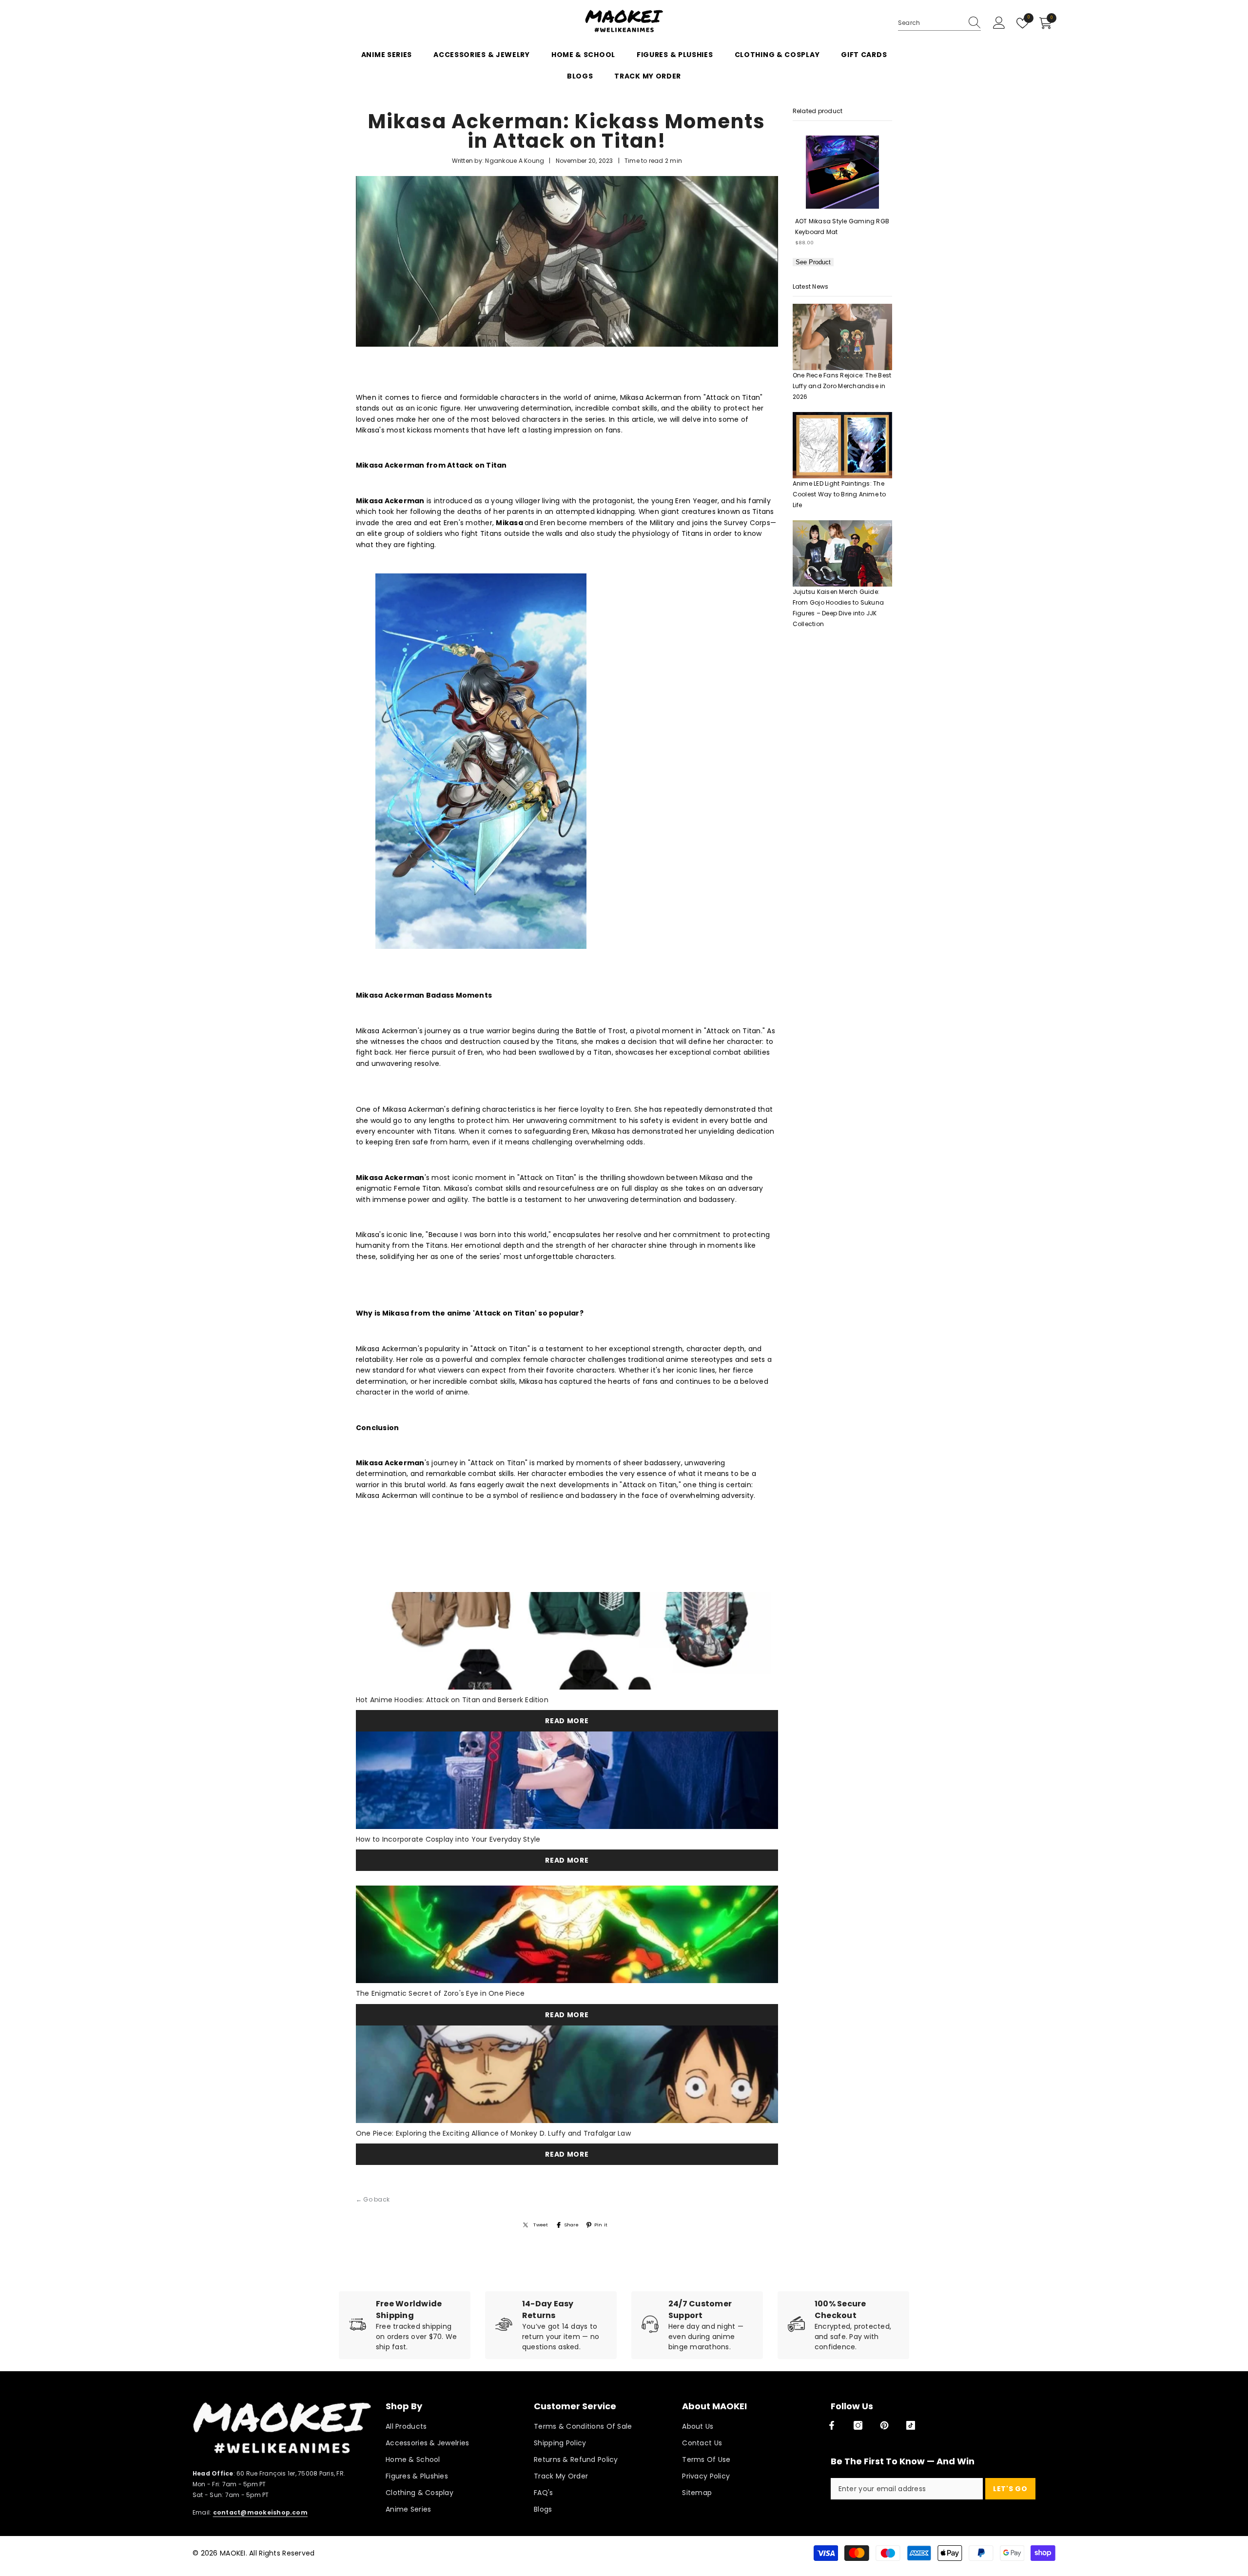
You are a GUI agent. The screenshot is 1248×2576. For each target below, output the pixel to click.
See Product (813, 262)
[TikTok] (911, 2425)
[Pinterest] (884, 2425)
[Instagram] (858, 2425)
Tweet (541, 2225)
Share (571, 2225)
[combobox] (930, 23)
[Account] (999, 23)
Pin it (601, 2225)
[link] (405, 2325)
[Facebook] (832, 2425)
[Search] (939, 23)
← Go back (373, 2199)
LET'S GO (1010, 2489)
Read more (567, 1721)
